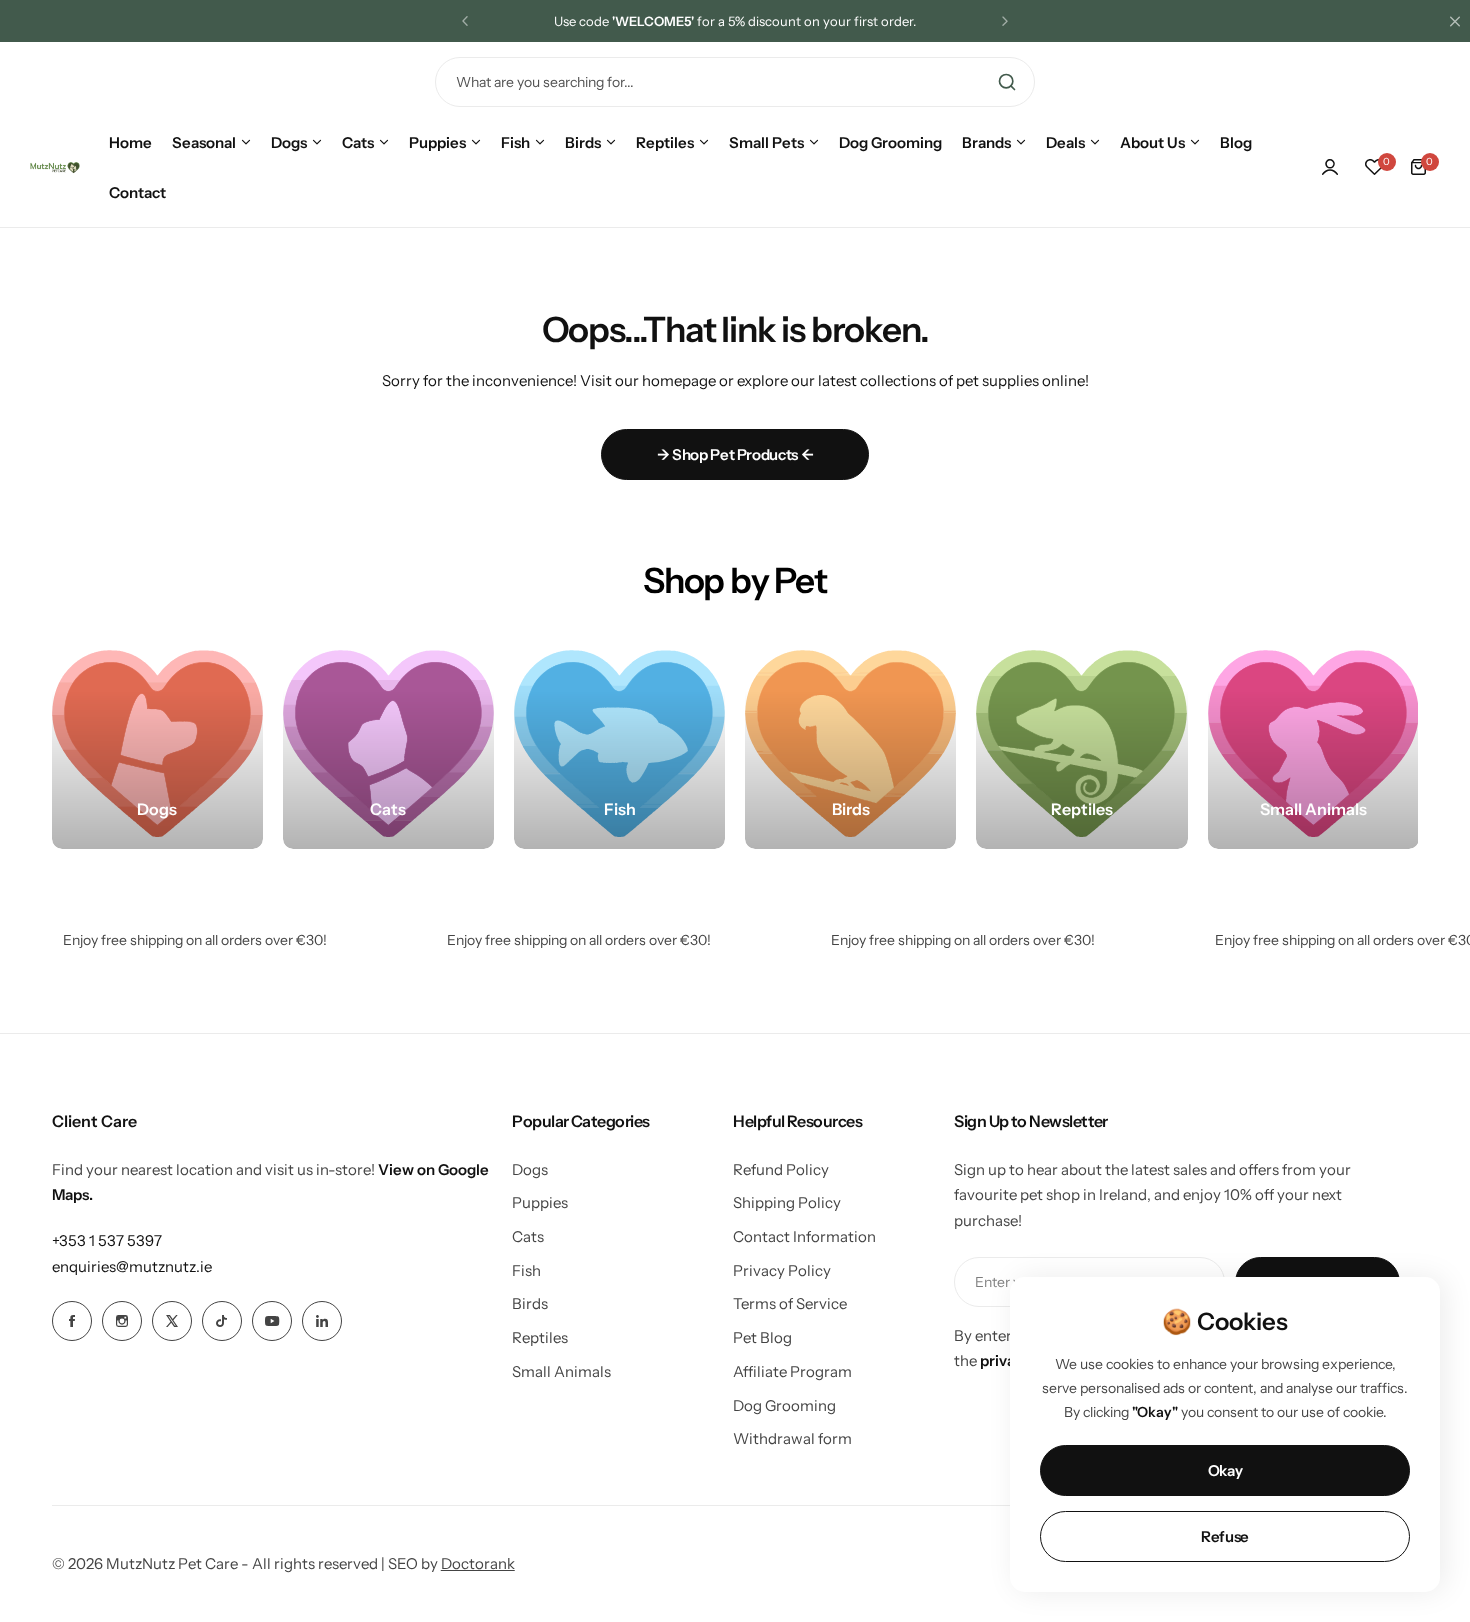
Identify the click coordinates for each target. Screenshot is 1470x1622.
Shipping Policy (787, 1202)
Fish (526, 1270)
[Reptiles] (1081, 743)
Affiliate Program (792, 1371)
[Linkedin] (322, 1321)
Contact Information (804, 1236)
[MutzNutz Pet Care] (55, 167)
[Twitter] (172, 1321)
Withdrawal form (792, 1438)
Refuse (1225, 1536)
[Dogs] (157, 743)
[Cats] (388, 743)
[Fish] (619, 743)
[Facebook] (72, 1321)
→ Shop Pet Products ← (735, 454)
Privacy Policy (782, 1270)
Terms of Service (790, 1303)
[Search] (1007, 82)
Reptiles (540, 1337)
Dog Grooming (784, 1405)
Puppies (540, 1202)
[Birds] (850, 743)
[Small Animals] (1313, 743)
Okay (1225, 1470)
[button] (465, 21)
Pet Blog (762, 1337)
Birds (530, 1303)
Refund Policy (781, 1169)
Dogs (530, 1169)
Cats (528, 1236)
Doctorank (478, 1563)
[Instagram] (122, 1321)
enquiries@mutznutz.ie (132, 1266)
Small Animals (561, 1371)
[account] (1330, 167)
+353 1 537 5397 (107, 1240)
